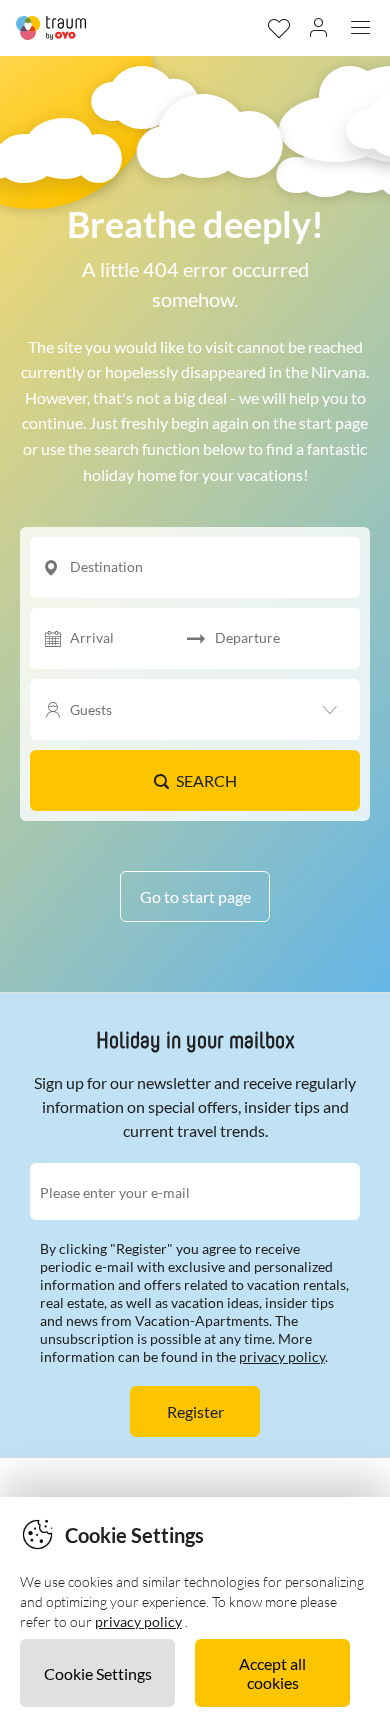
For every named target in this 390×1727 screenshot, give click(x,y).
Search (206, 780)
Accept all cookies (272, 1673)
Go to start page (195, 896)
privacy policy (282, 1356)
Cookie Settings (98, 1673)
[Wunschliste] (278, 28)
